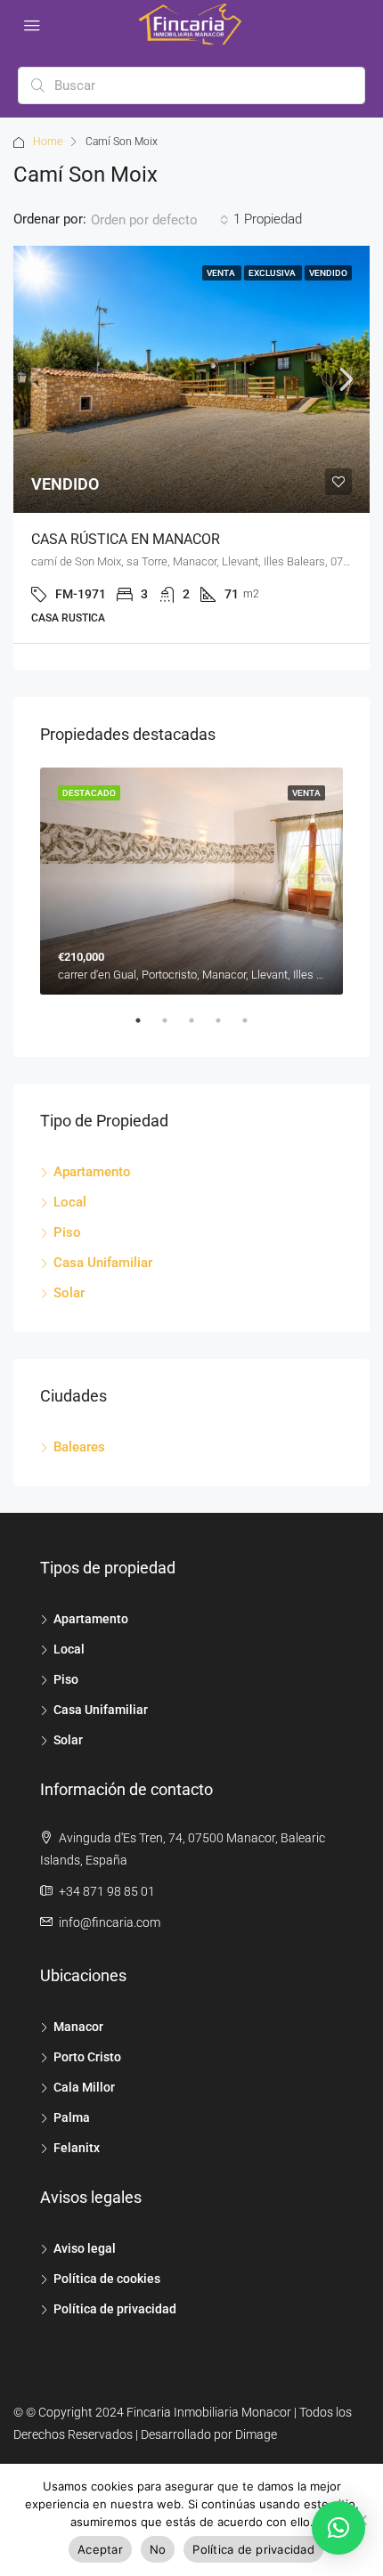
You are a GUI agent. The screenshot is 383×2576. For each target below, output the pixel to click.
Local (70, 1202)
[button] (338, 2528)
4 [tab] (227, 1028)
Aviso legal (85, 2248)
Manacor (78, 2027)
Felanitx (77, 2148)
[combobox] (160, 220)
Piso (67, 1232)
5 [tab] (254, 1028)
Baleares (79, 1447)
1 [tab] (147, 1028)
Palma (72, 2117)
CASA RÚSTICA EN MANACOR (126, 539)
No (158, 2549)
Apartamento (92, 1172)
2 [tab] (174, 1028)
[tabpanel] (191, 881)
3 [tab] (200, 1028)
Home (48, 142)
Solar (69, 1293)
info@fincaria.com (110, 1922)
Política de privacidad (115, 2309)
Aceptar (100, 2549)
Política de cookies (107, 2279)
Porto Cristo (87, 2057)
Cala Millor (84, 2087)
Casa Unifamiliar (103, 1263)
